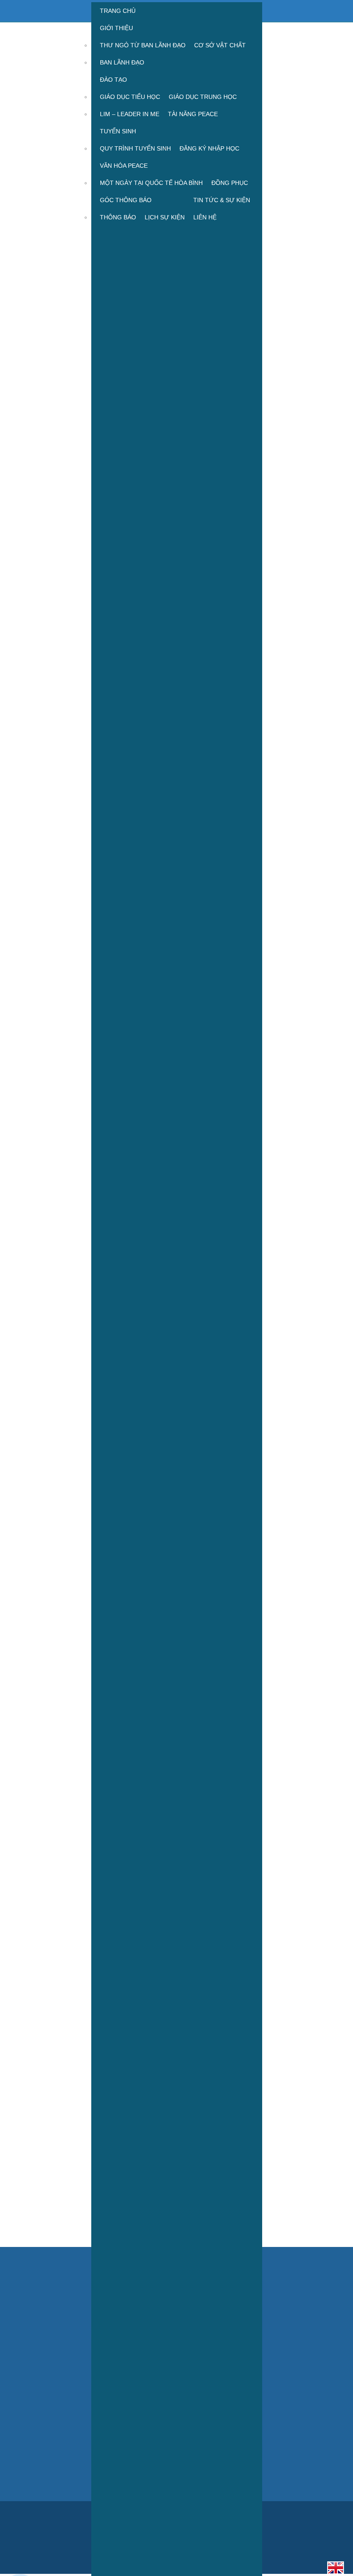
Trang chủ (118, 11)
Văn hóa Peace (124, 166)
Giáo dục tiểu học (130, 97)
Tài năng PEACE (193, 114)
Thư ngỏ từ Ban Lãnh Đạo (143, 45)
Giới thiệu (116, 28)
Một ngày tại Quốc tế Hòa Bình (151, 183)
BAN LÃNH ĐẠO (122, 62)
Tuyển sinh (118, 131)
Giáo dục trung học (203, 97)
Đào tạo (113, 80)
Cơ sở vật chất (220, 45)
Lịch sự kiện (165, 217)
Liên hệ (205, 217)
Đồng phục (230, 183)
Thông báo (118, 217)
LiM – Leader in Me (130, 114)
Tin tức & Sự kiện (222, 200)
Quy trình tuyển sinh (135, 148)
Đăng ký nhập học (209, 148)
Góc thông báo (126, 200)
